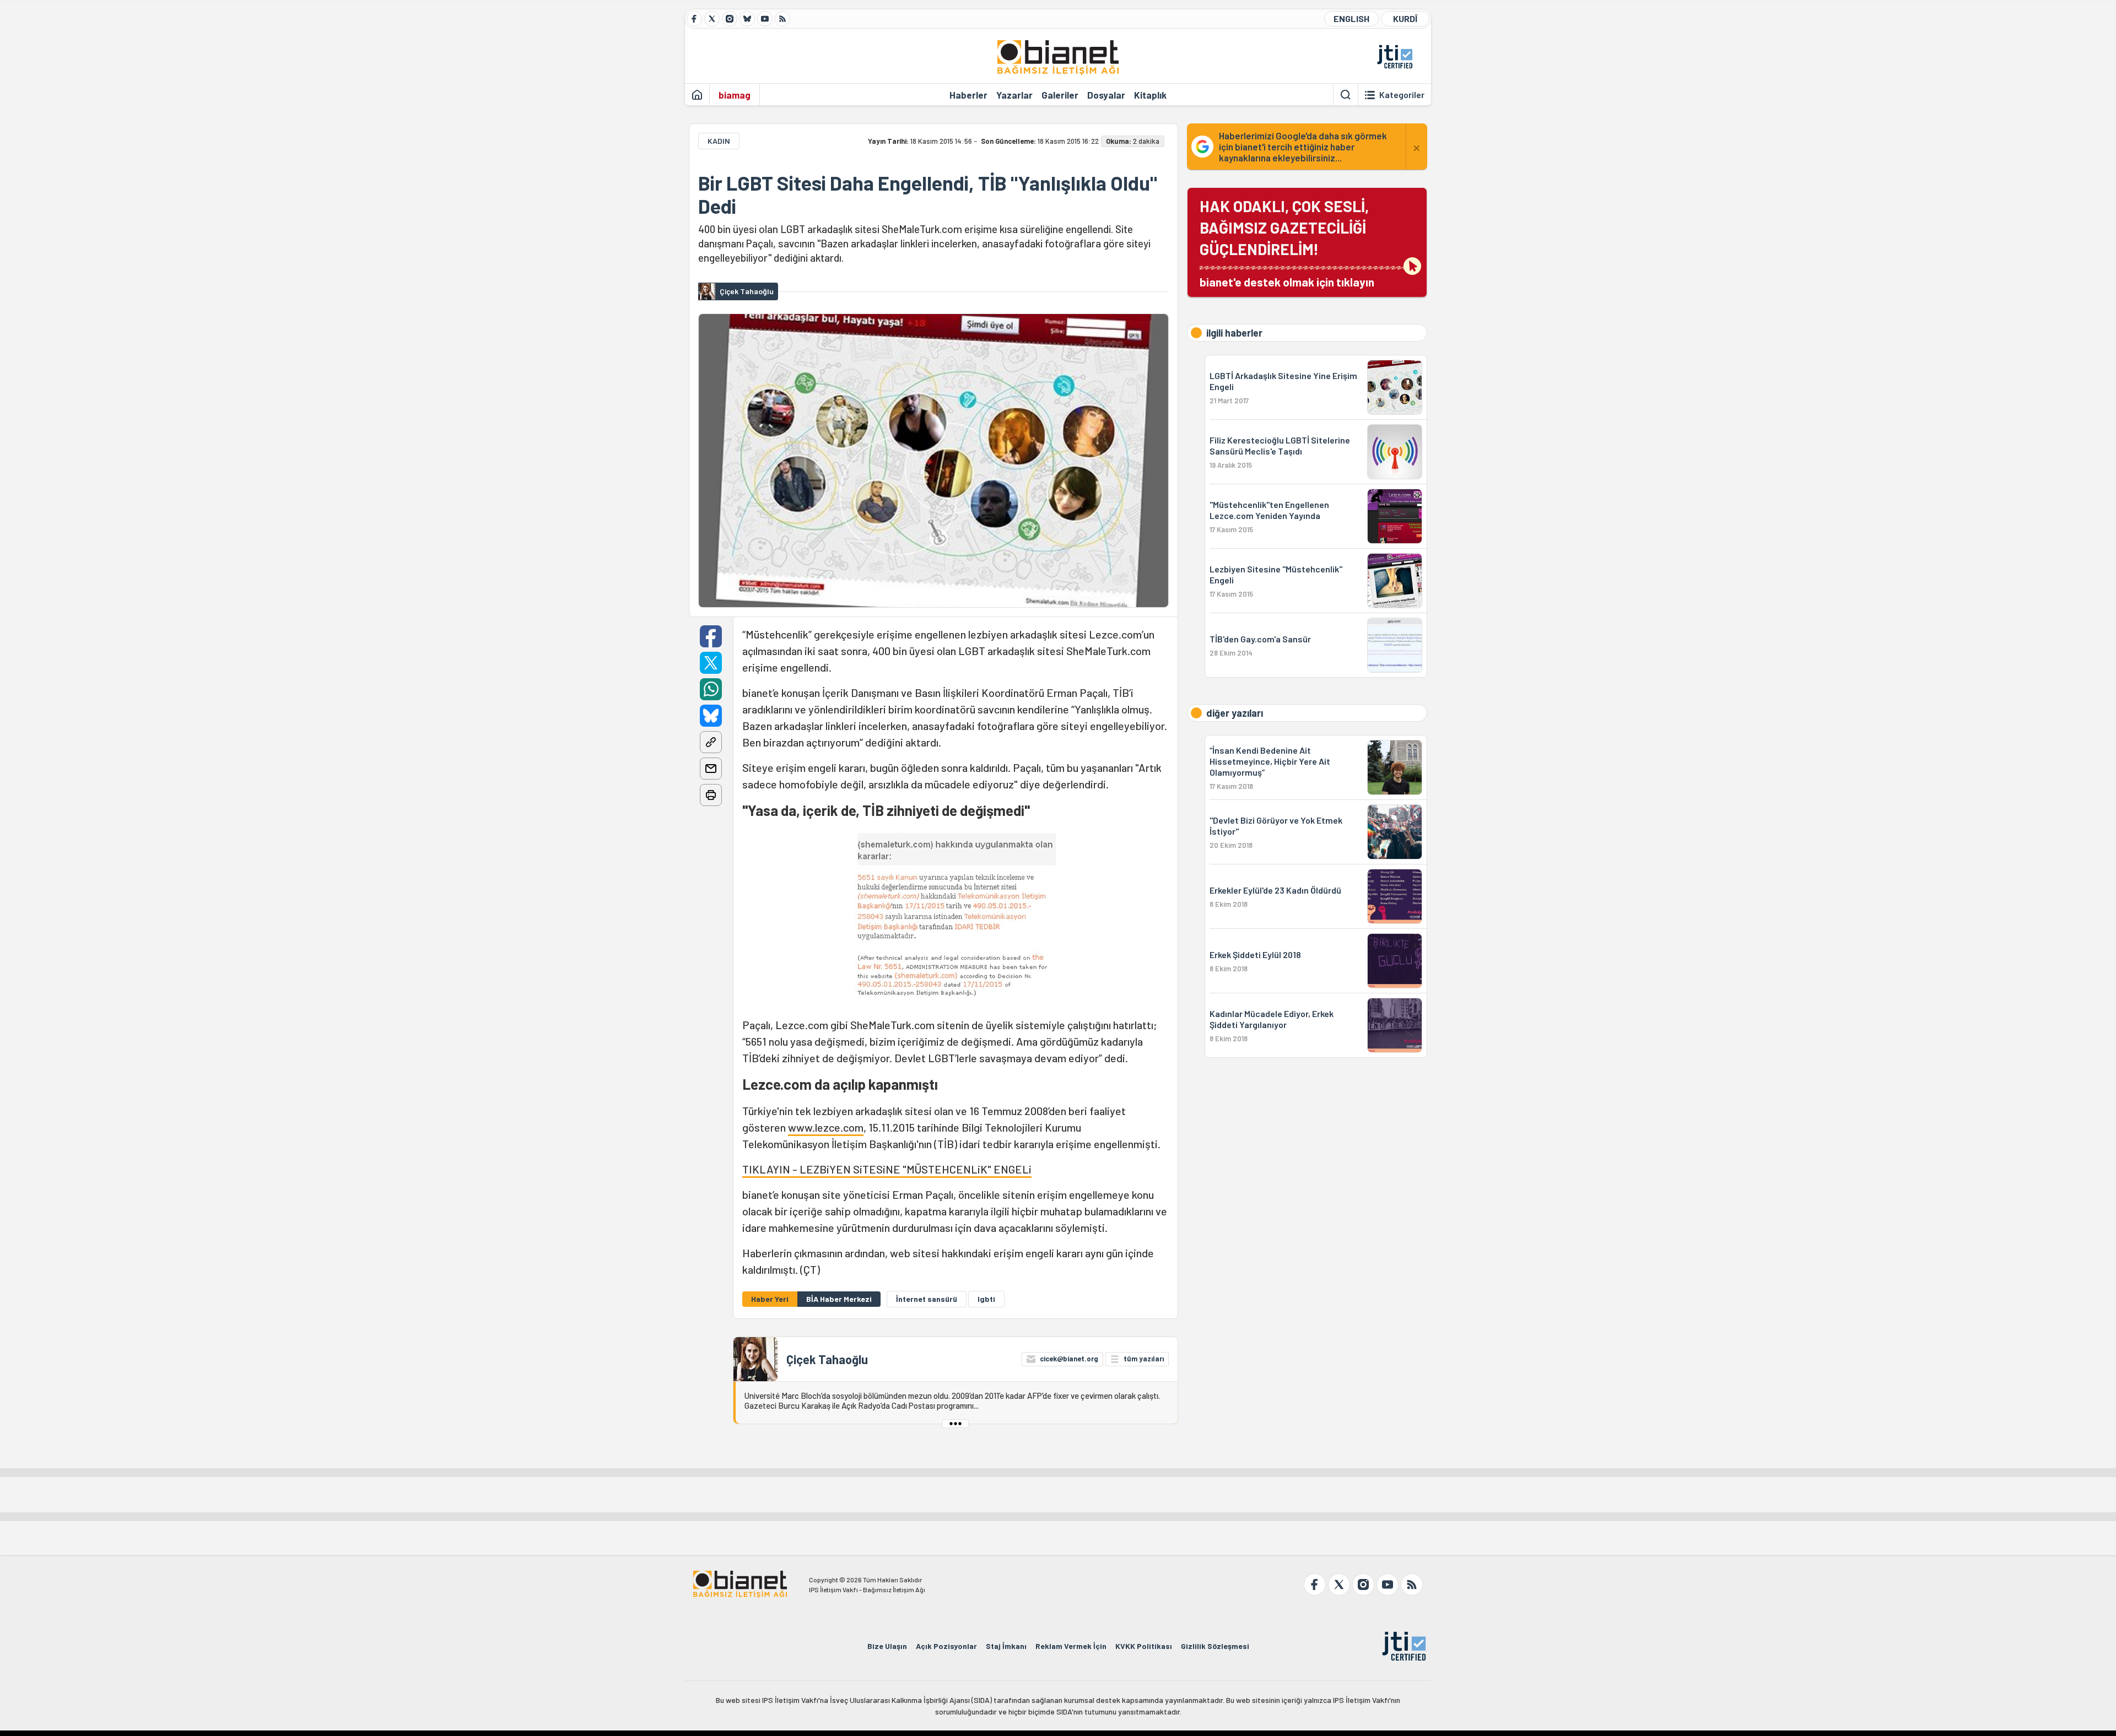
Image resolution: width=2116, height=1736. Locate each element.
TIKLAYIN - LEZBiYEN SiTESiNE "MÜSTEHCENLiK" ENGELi (887, 1169)
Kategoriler (1402, 95)
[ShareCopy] (711, 742)
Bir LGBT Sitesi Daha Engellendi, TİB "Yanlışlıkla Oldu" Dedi (928, 194)
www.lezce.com (826, 1127)
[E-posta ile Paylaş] (711, 769)
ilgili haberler (1234, 333)
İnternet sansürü (927, 1299)
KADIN (719, 141)
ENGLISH (1351, 18)
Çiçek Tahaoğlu (827, 1359)
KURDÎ (1405, 18)
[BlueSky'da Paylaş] (711, 716)
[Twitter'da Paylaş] (711, 663)
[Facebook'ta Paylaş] (711, 636)
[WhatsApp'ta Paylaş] (711, 689)
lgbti (986, 1299)
